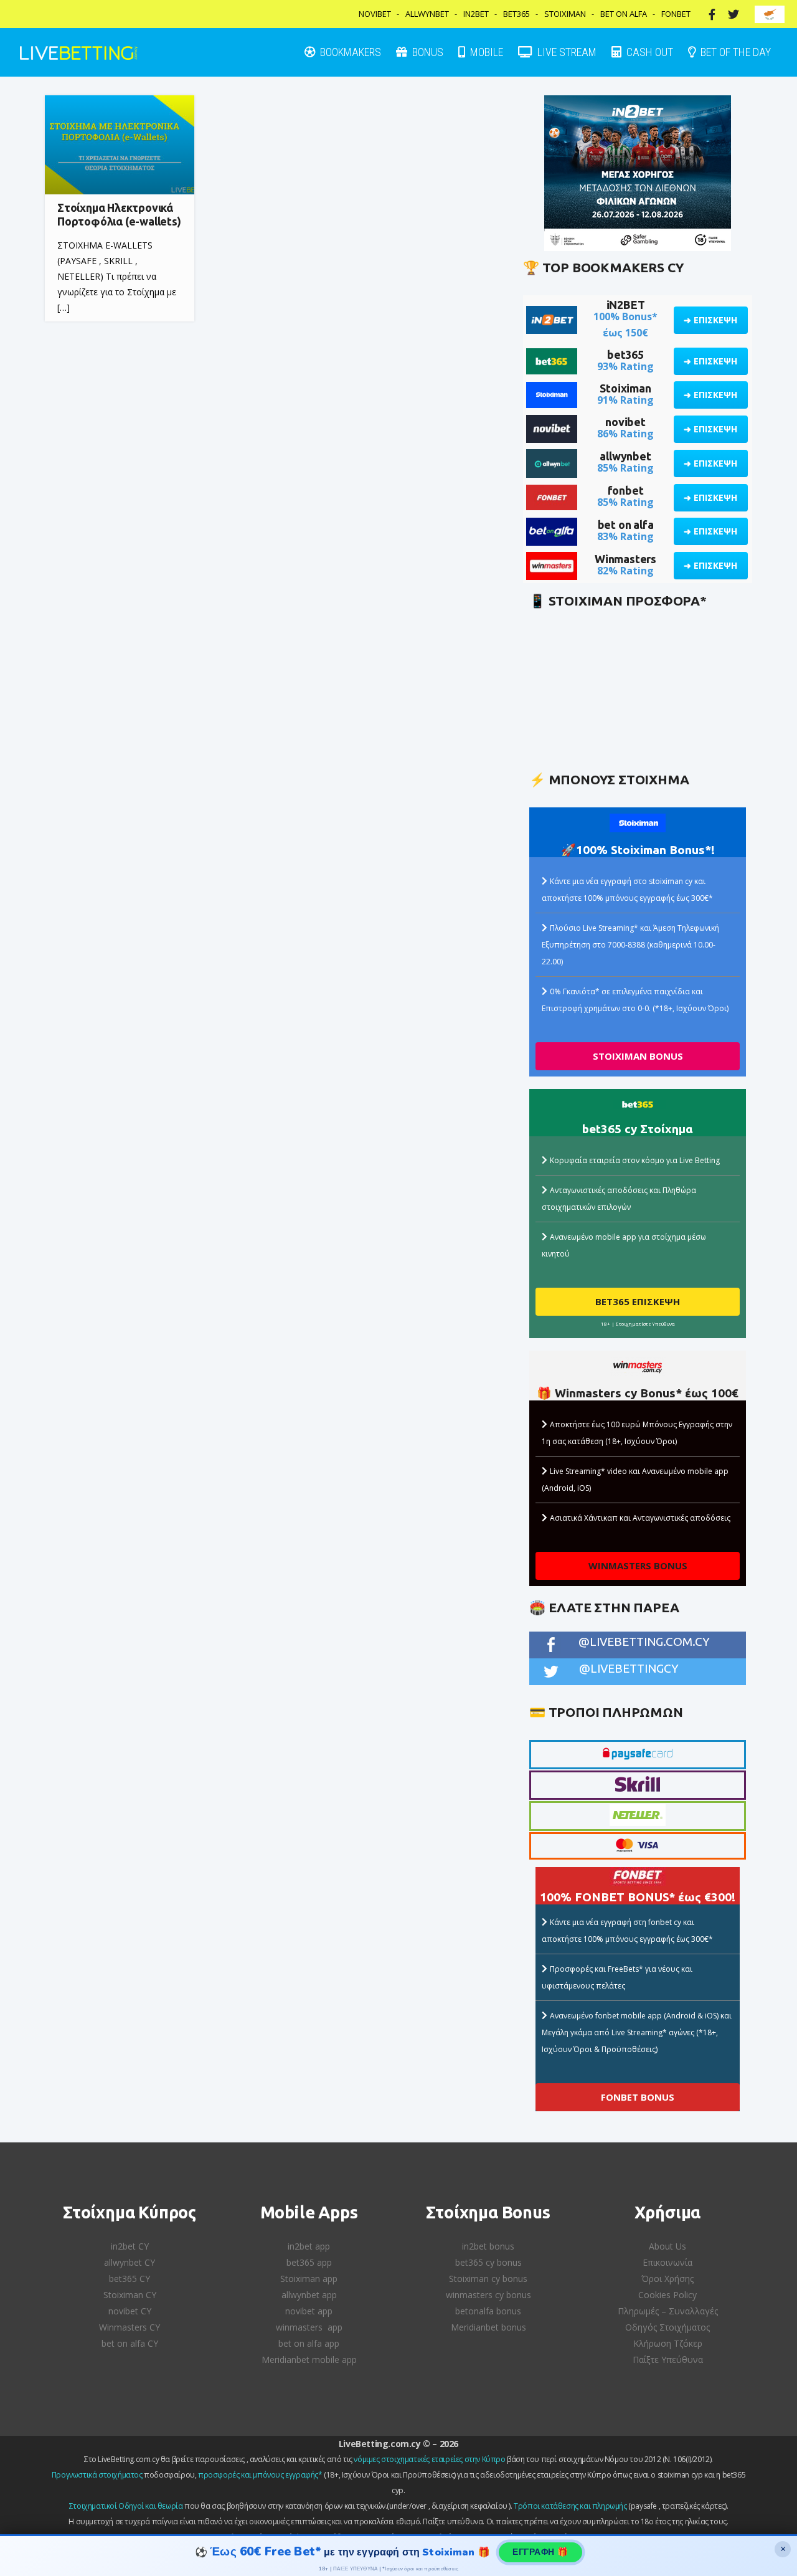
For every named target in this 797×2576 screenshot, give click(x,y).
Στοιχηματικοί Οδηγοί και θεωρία (126, 2506)
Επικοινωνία (667, 2262)
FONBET (676, 14)
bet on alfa (626, 525)
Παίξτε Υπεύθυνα (668, 2360)
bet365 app (309, 2262)
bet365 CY (130, 2279)
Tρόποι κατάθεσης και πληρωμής (570, 2506)
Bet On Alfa (624, 14)
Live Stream (566, 52)
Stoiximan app (309, 2279)
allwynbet (625, 456)
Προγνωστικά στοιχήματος (97, 2475)
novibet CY (130, 2311)
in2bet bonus (488, 2246)
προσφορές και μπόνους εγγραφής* (260, 2475)
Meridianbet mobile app (309, 2360)
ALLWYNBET (427, 14)
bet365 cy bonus (488, 2262)
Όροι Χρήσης (667, 2279)
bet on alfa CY (130, 2343)
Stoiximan (565, 14)
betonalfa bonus (488, 2311)
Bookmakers (349, 52)
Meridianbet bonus (488, 2327)
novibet (625, 422)
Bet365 (516, 14)
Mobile (485, 52)
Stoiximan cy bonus (488, 2279)
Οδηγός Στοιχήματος (667, 2327)
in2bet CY (130, 2246)
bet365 (625, 354)
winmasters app (309, 2327)
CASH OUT (648, 52)
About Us (667, 2246)
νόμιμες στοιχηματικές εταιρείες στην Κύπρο (429, 2459)
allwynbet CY (130, 2262)
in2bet (476, 14)
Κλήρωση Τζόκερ (668, 2343)
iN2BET (626, 305)
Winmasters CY (130, 2327)
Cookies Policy (667, 2295)
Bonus (427, 52)
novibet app (309, 2311)
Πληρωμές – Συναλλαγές (668, 2311)
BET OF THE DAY (734, 52)
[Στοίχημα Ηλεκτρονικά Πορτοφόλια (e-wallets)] (120, 145)
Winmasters (625, 559)
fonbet (626, 490)
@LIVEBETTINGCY (629, 1668)
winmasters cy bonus (488, 2295)
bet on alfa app (309, 2343)
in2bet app (309, 2246)
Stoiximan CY (130, 2295)
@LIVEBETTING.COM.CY (644, 1642)
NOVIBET (375, 14)
